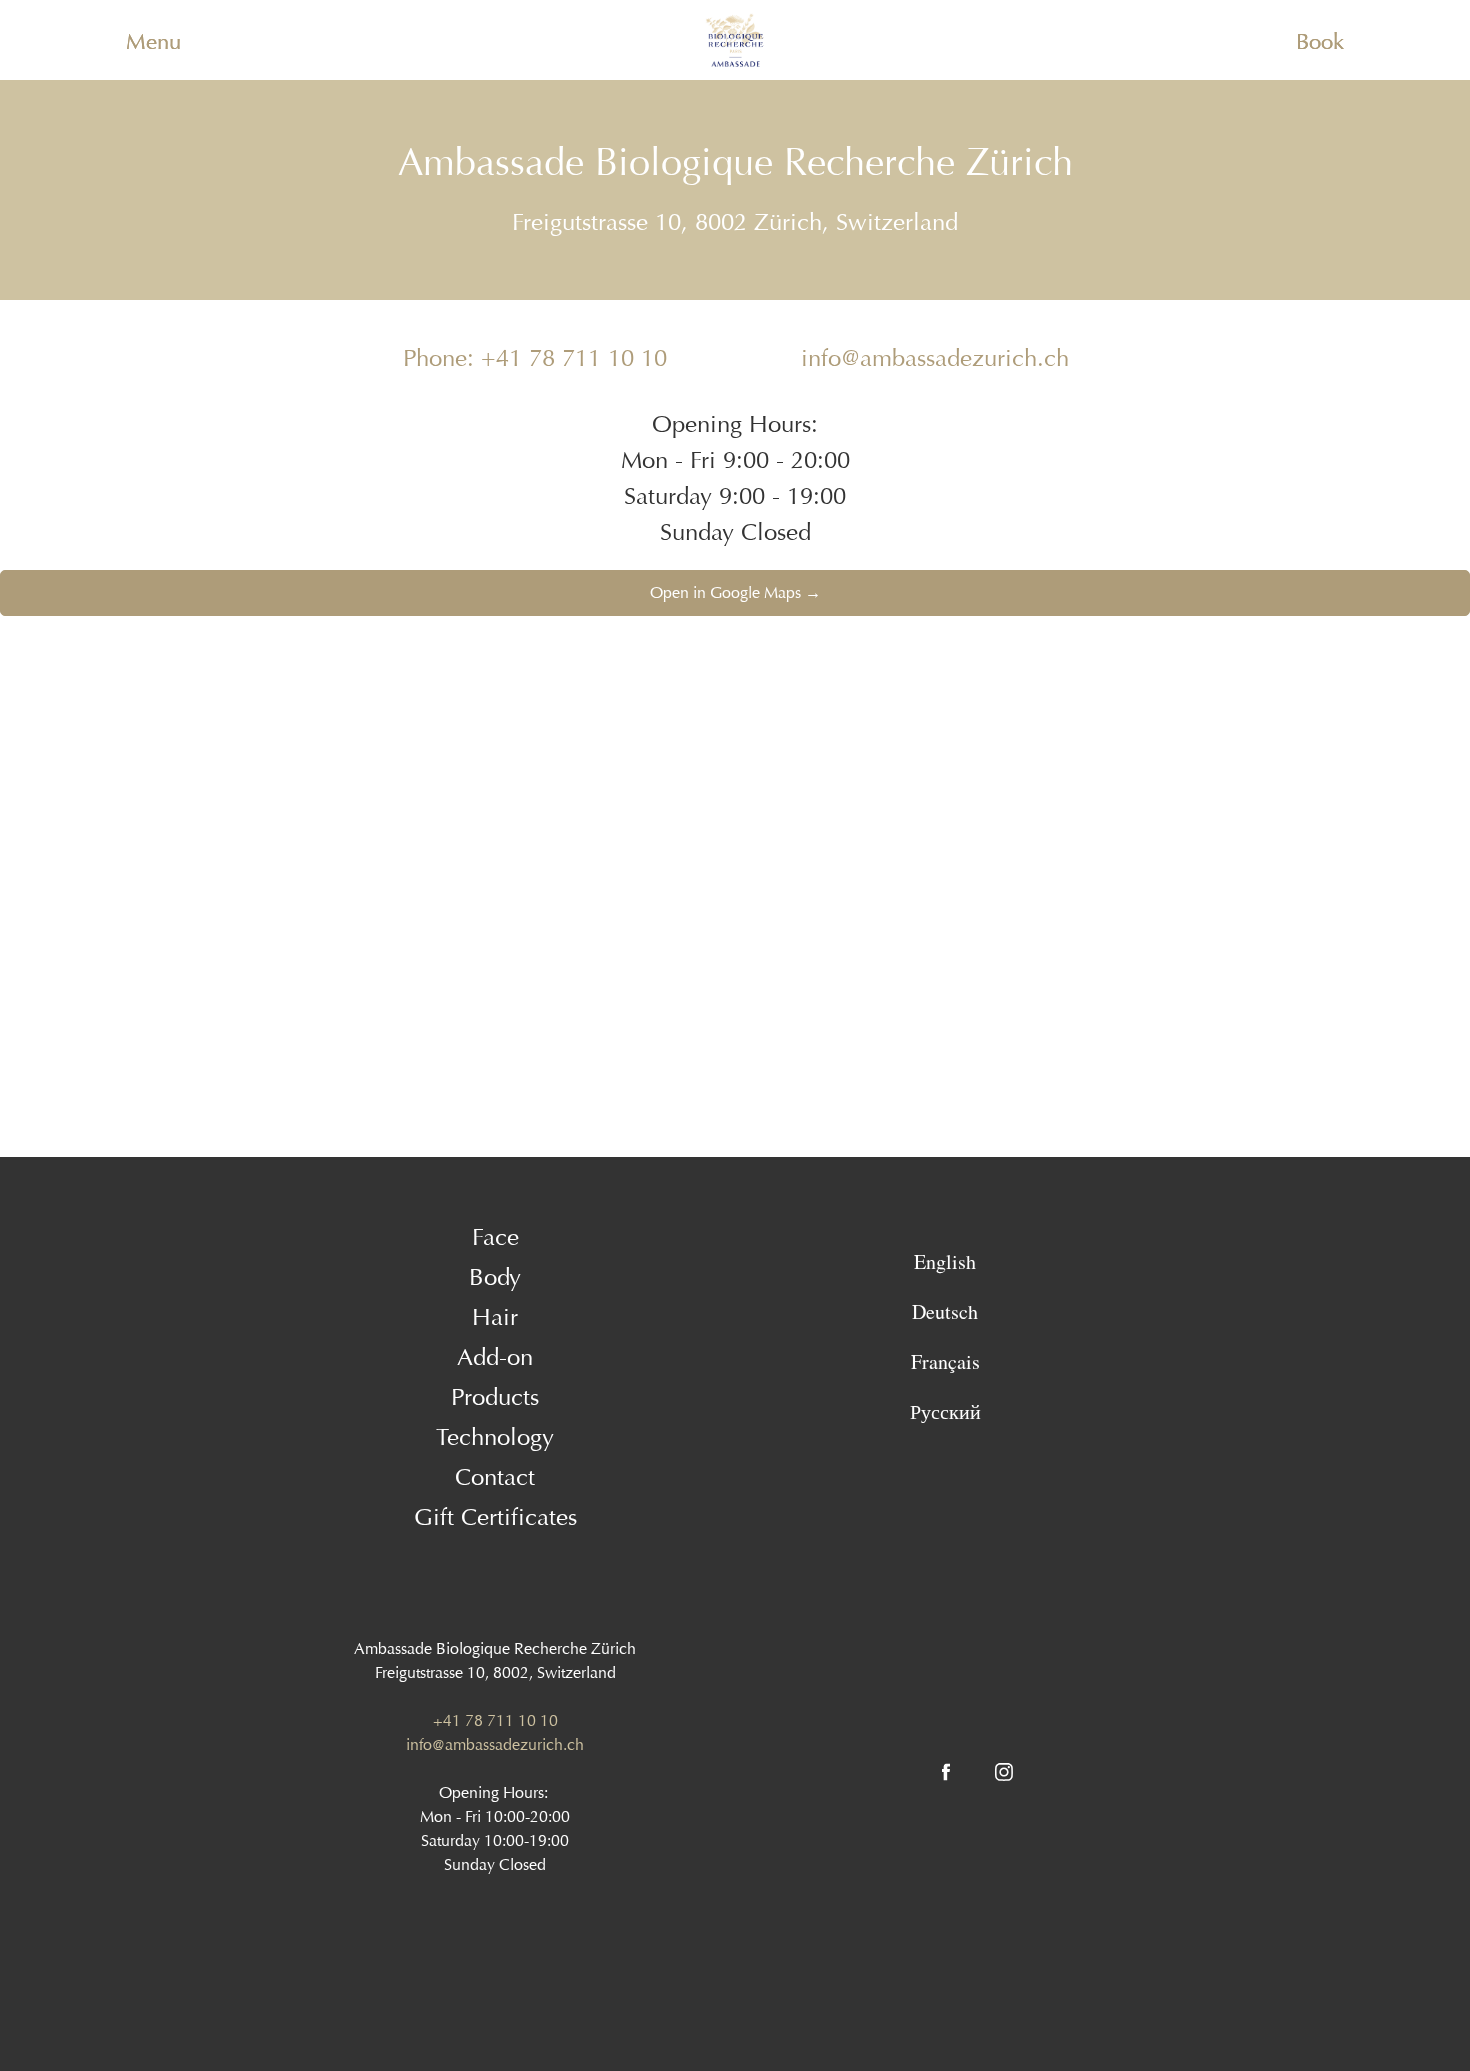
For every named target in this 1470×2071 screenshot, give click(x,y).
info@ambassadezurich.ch (935, 358)
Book (1320, 42)
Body (495, 1277)
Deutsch (945, 1311)
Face (495, 1237)
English (945, 1261)
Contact (495, 1477)
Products (495, 1397)
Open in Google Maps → (735, 592)
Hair (495, 1317)
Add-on (495, 1357)
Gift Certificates (495, 1517)
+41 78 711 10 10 (495, 1720)
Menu (153, 42)
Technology (495, 1437)
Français (945, 1361)
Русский (945, 1411)
